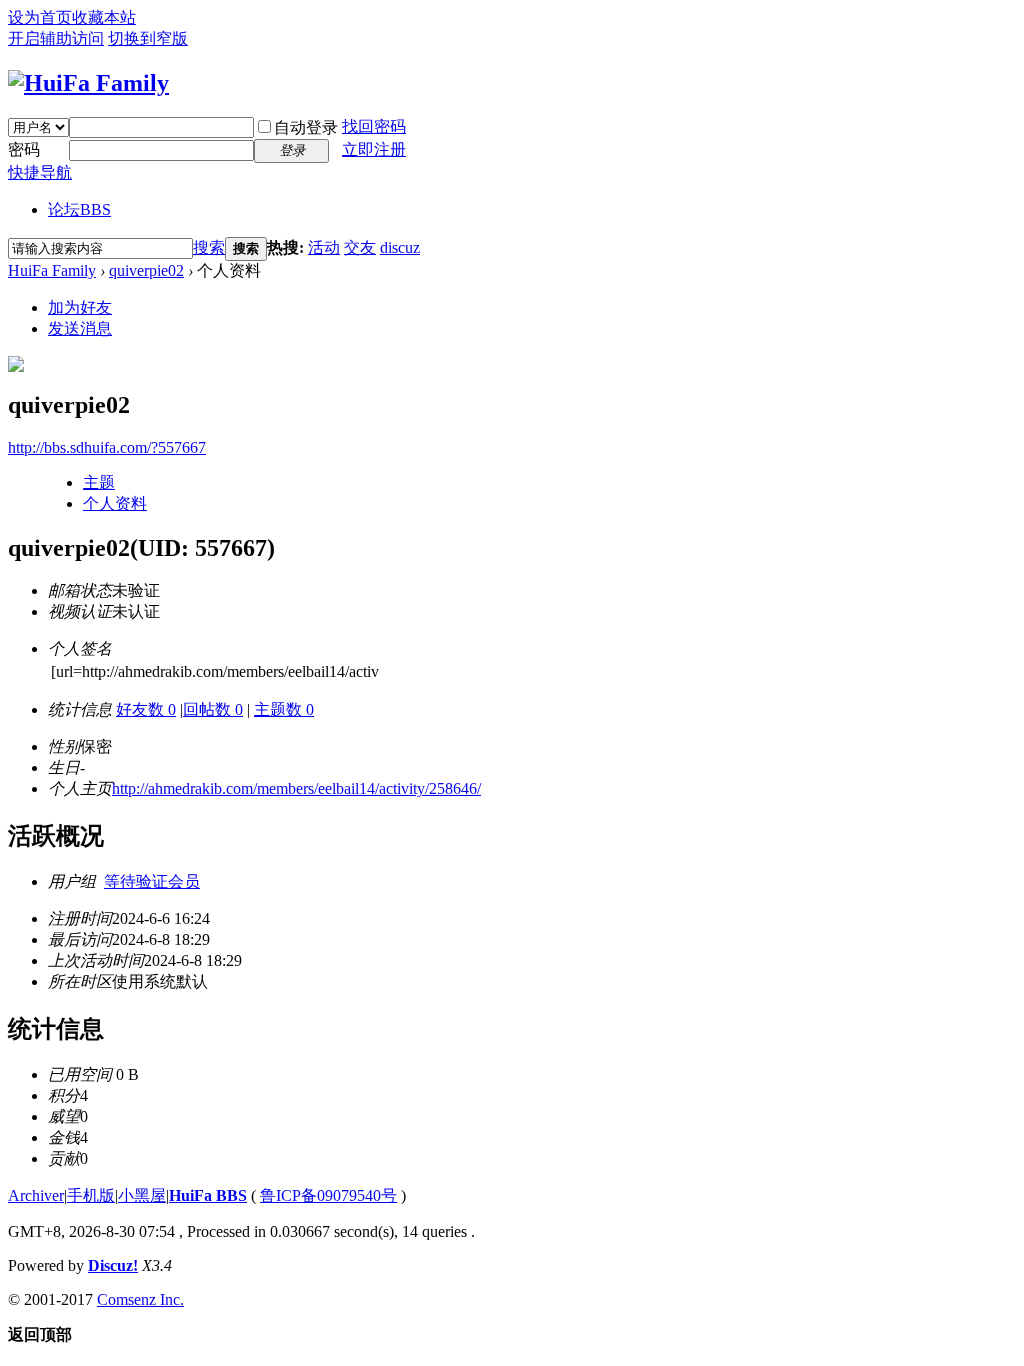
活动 (324, 247)
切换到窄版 (148, 38)
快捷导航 (40, 172)
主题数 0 (284, 709)
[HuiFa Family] (88, 83)
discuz (400, 247)
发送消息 (80, 328)
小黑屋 (142, 1195)
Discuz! (113, 1265)
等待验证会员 (152, 881)
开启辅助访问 (56, 38)
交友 (360, 247)
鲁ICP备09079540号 (328, 1195)
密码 (24, 149)
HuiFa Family (52, 270)
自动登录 (306, 127)
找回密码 (374, 126)
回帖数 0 (213, 709)
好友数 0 (146, 709)
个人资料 (115, 503)
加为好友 (80, 307)
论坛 (79, 209)
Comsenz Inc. (140, 1299)
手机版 (91, 1195)
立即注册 (374, 149)
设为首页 (40, 17)
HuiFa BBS (208, 1195)
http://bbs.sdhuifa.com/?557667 (107, 447)
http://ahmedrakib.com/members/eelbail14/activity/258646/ (296, 788)
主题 (99, 482)
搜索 (209, 247)
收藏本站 (104, 17)
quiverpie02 (146, 270)
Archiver (36, 1195)
